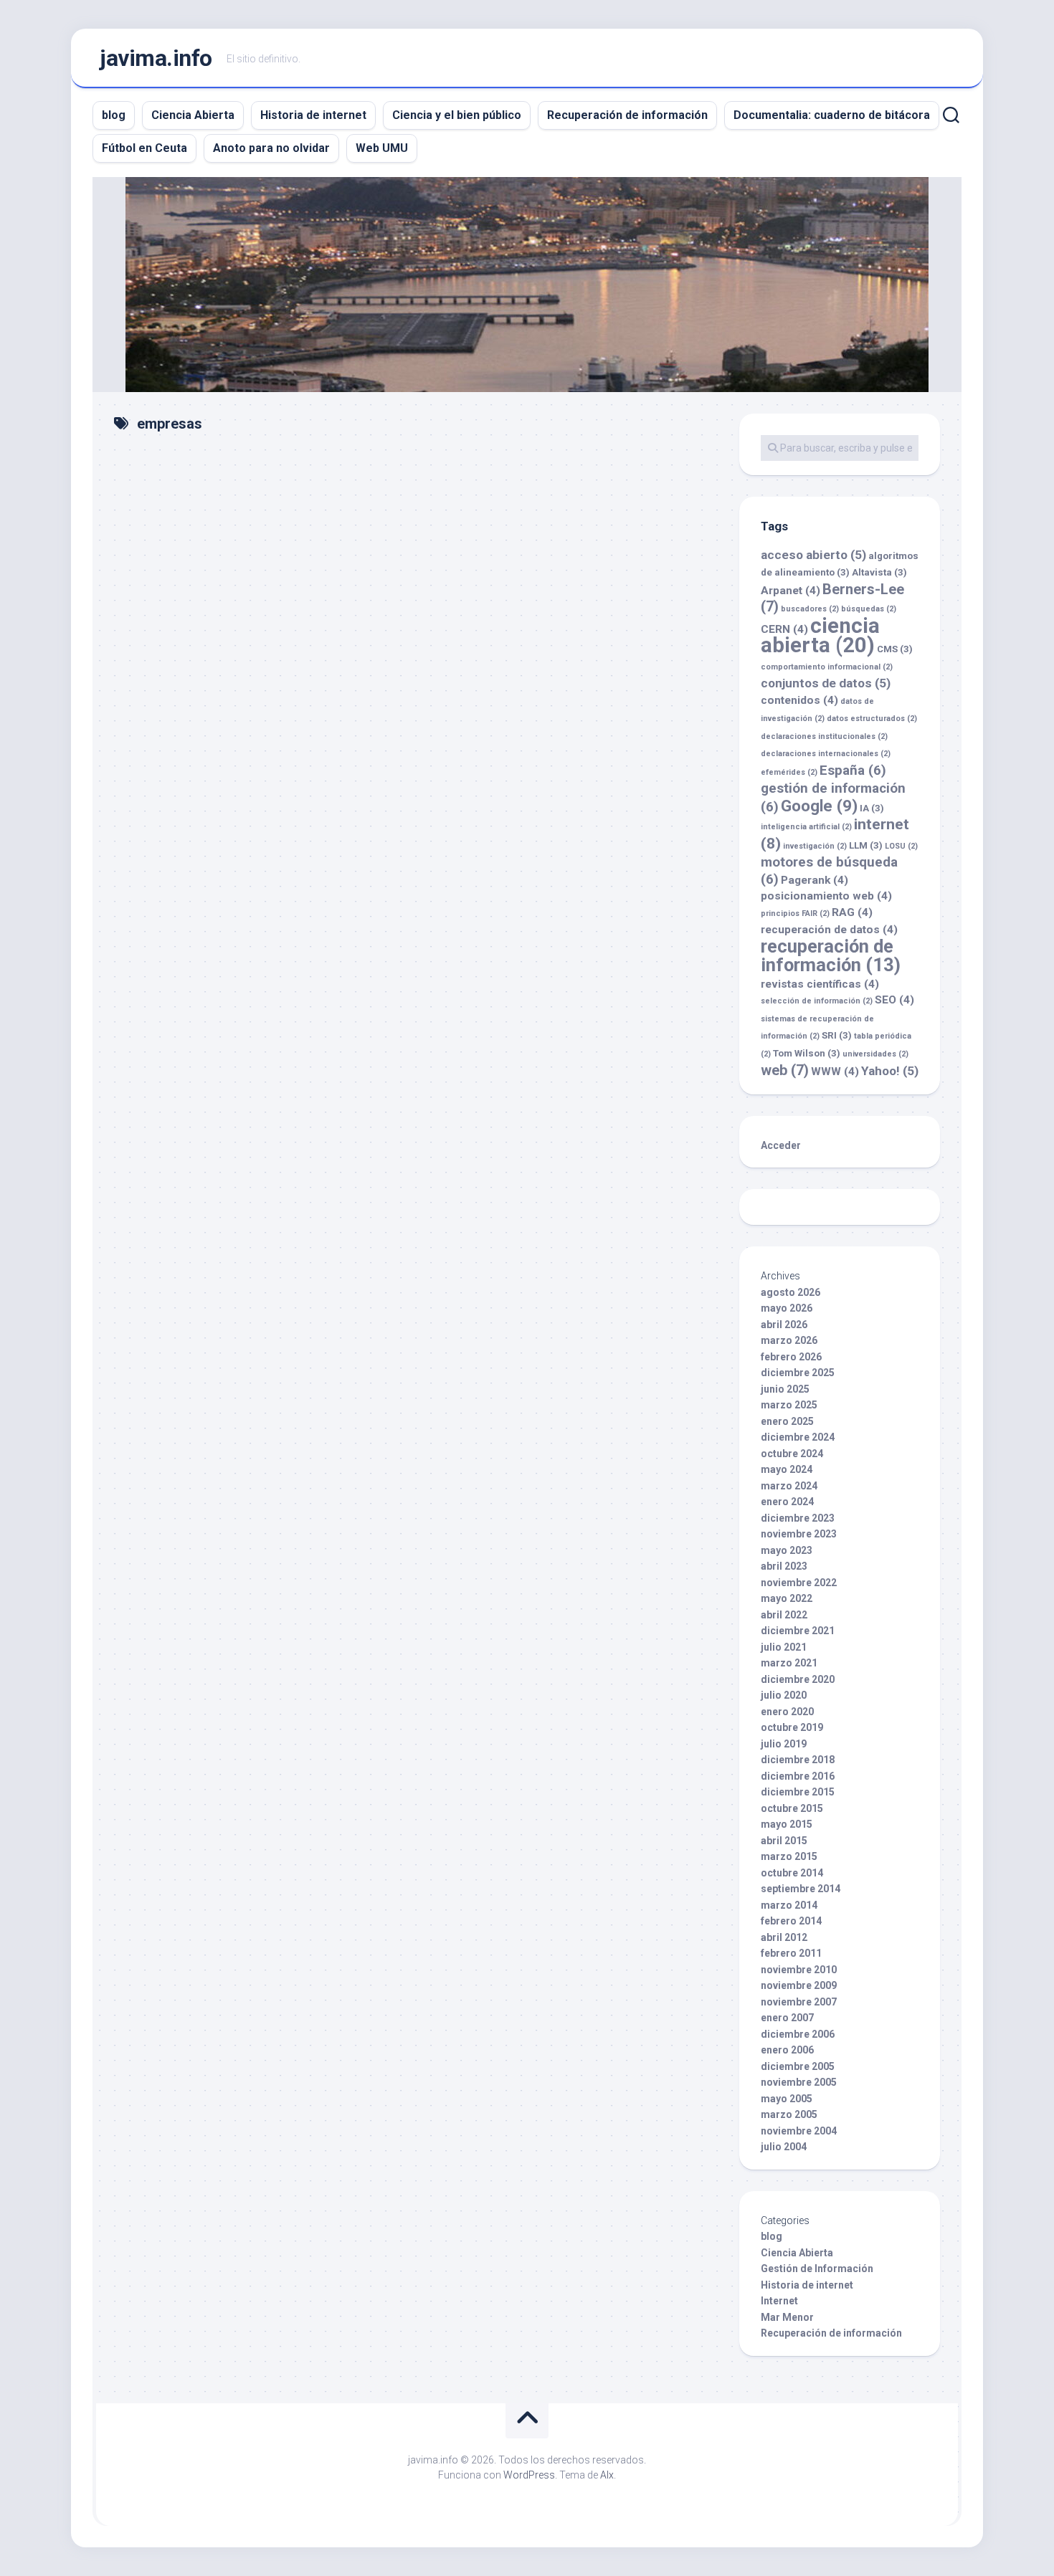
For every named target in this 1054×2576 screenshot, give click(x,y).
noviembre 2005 (799, 2082)
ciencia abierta (820, 636)
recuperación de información (831, 956)
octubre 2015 (792, 1808)
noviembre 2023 (799, 1534)
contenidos (799, 700)
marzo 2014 (789, 1905)
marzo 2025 (789, 1405)
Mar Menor (787, 2317)
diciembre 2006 (798, 2034)
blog (114, 115)
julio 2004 (784, 2147)
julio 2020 (784, 1695)
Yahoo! (890, 1071)
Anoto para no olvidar (271, 148)
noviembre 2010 (799, 1970)
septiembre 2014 (801, 1889)
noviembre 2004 (799, 2131)
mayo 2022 (787, 1598)
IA (872, 808)
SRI (837, 1035)
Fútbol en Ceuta (144, 148)
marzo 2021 (789, 1663)
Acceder (781, 1145)
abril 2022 (784, 1615)
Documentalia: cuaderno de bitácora (832, 115)
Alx (607, 2475)
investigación (815, 846)
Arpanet (790, 591)
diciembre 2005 (798, 2066)
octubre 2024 (792, 1454)
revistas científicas (820, 984)
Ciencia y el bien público (457, 115)
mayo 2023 (787, 1550)
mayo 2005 (787, 2099)
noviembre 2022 (799, 1583)
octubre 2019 (792, 1727)
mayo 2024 (787, 1469)
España (853, 770)
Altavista (879, 572)
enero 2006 (787, 2050)
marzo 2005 (789, 2114)
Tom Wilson (807, 1053)
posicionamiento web (826, 896)
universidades (875, 1054)
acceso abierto (813, 555)
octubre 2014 (792, 1873)
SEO (894, 1000)
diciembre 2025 (798, 1373)
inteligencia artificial (806, 827)
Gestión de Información (817, 2269)
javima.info (156, 58)
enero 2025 (787, 1421)
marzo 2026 (789, 1340)
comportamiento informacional (827, 667)
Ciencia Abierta (193, 115)
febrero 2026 (791, 1357)
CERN (784, 629)
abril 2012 (784, 1937)
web (785, 1070)
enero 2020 (787, 1712)
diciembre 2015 (798, 1792)
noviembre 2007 (799, 2002)
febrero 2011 (791, 1953)
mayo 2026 (787, 1308)
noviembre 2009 (799, 1985)
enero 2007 (787, 2018)
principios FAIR (795, 913)
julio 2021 (784, 1647)
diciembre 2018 (798, 1760)
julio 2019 (784, 1744)
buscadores (810, 609)
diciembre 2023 (798, 1518)
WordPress (529, 2475)
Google (819, 806)
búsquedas (869, 609)
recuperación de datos (829, 930)
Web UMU (382, 148)
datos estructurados (872, 719)
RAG (852, 912)
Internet (779, 2301)
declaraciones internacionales (826, 754)
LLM (866, 845)
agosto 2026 (790, 1292)
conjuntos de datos (826, 683)
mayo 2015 (787, 1824)
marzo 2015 (789, 1856)
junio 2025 (785, 1389)
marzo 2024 (789, 1486)
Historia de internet (313, 115)
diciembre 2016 (798, 1776)
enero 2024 (787, 1502)
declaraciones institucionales (824, 736)
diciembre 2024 (798, 1437)
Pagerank (815, 880)
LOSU (901, 846)
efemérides (789, 772)
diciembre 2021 (798, 1631)
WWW (835, 1072)
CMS (895, 649)
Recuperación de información (627, 115)
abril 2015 (784, 1841)
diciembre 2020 (798, 1679)
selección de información (817, 1001)
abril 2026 (784, 1325)
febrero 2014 (791, 1921)
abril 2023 (784, 1566)
